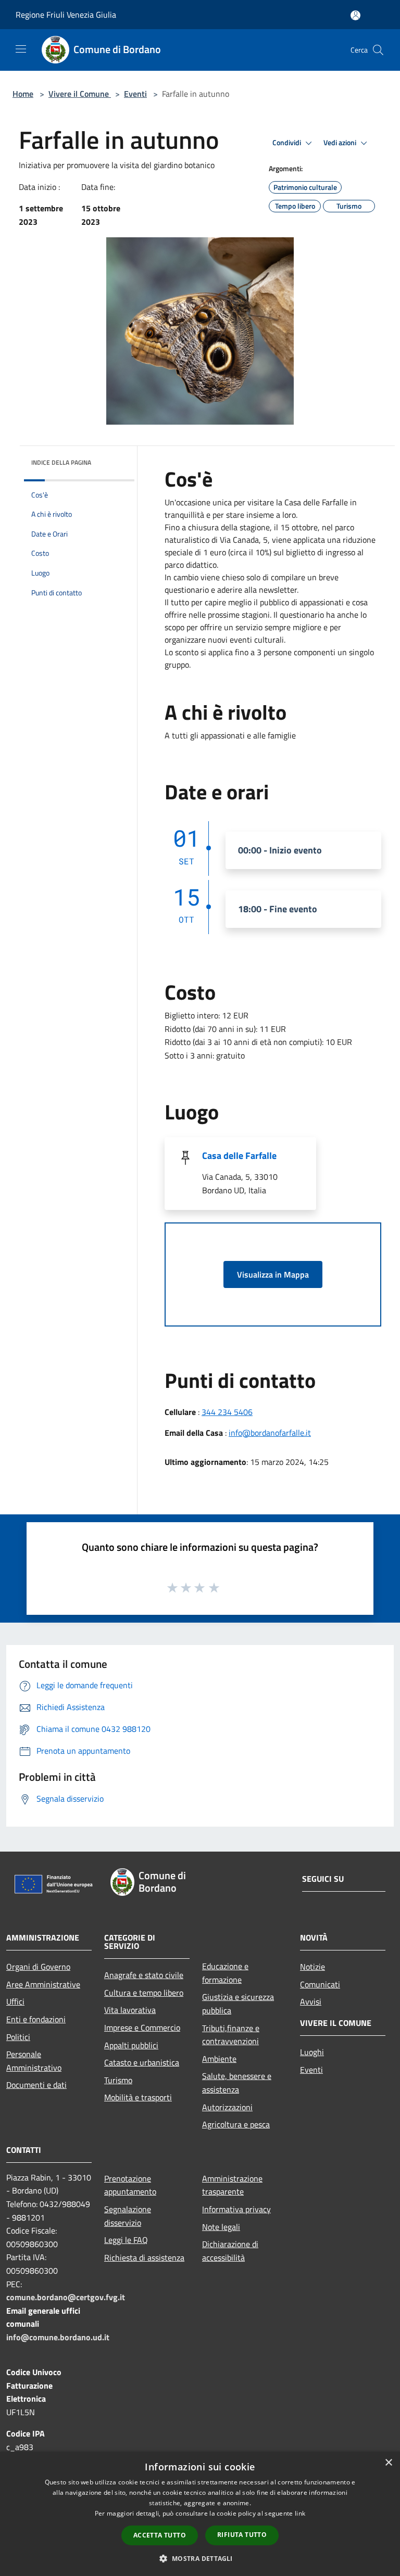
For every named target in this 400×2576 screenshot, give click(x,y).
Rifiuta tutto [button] (242, 2535)
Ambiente (219, 2059)
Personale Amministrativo (34, 2061)
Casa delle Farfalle (239, 1156)
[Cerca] (378, 50)
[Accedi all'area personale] (355, 15)
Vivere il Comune (80, 94)
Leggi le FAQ (126, 2240)
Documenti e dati (36, 2085)
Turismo (118, 2080)
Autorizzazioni (227, 2107)
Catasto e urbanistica (142, 2062)
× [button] (388, 2463)
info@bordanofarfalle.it (270, 1433)
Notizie (312, 1967)
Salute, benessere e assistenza (237, 2083)
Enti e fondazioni (36, 2019)
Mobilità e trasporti (138, 2097)
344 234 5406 (227, 1412)
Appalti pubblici (131, 2045)
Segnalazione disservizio (128, 2216)
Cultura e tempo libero (144, 1993)
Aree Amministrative (43, 1984)
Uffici (15, 2001)
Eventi (135, 94)
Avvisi (311, 2001)
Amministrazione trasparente (232, 2185)
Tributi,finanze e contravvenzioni (231, 2035)
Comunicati (320, 1984)
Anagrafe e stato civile (144, 1975)
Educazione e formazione (225, 1973)
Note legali (221, 2227)
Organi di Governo (38, 1967)
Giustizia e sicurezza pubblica (238, 2004)
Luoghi (312, 2052)
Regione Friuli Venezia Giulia (66, 15)
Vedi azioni (341, 143)
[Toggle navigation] (21, 49)
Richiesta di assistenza (144, 2258)
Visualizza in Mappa (273, 1274)
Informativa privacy (236, 2209)
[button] (200, 2558)
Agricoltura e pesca (236, 2124)
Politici (18, 2037)
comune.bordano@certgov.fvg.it (66, 2297)
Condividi (287, 143)
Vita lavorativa (130, 2010)
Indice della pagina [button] (61, 462)
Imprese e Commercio (142, 2027)
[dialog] (200, 2514)
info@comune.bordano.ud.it (58, 2337)
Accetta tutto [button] (160, 2535)
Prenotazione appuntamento (130, 2185)
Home (23, 94)
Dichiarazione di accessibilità (230, 2251)
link (300, 2513)
